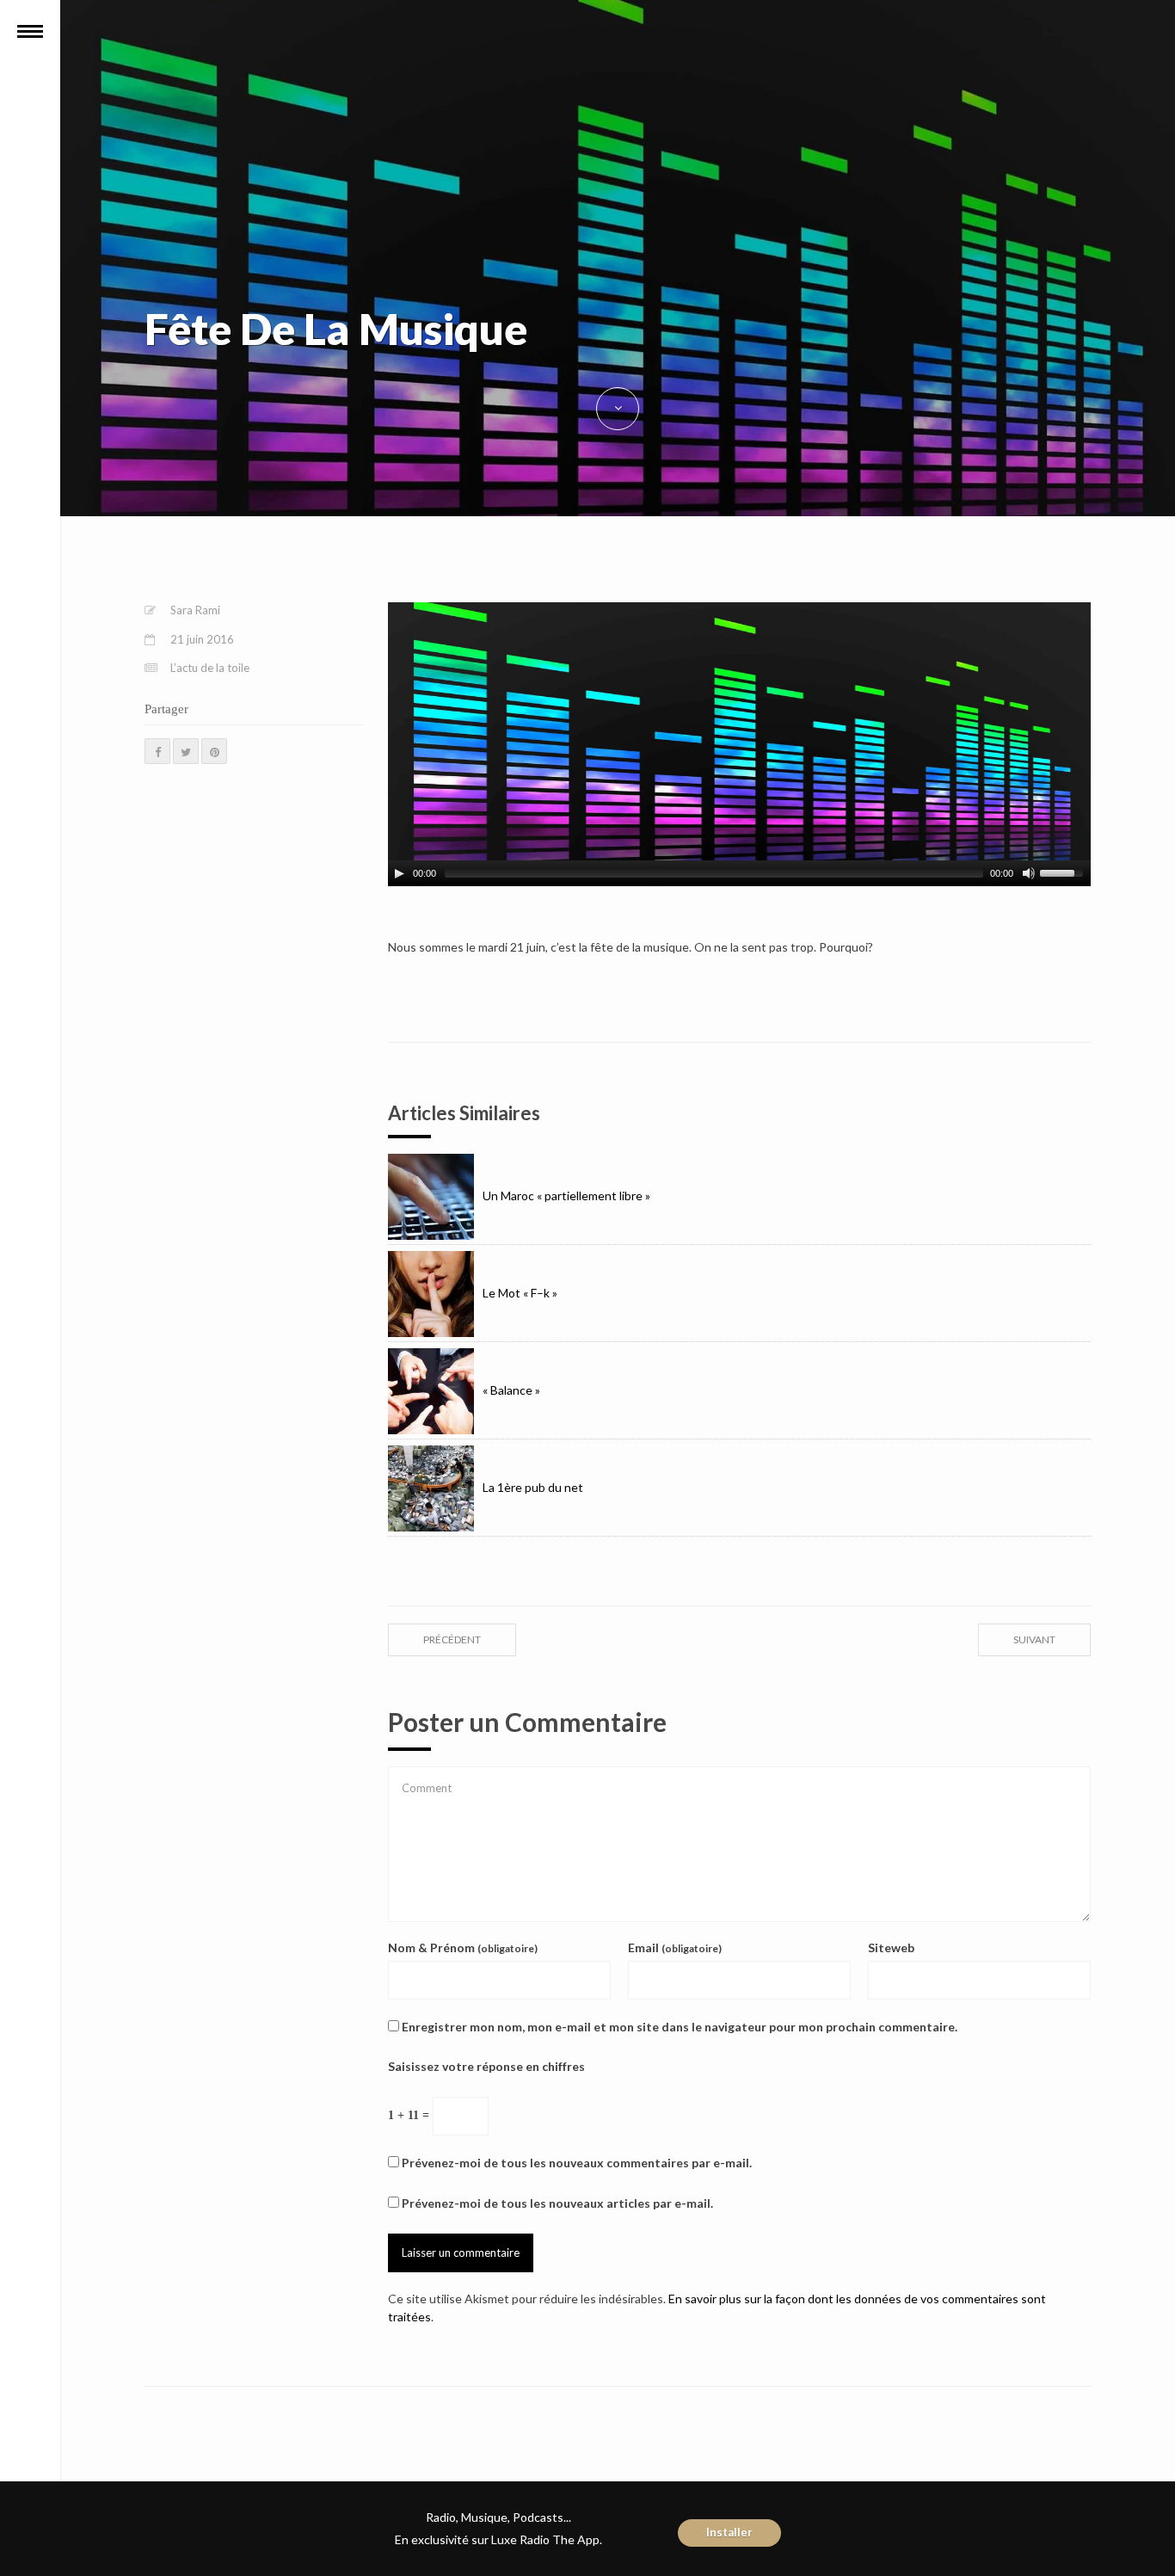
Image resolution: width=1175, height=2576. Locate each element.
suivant (1034, 1639)
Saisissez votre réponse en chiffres (486, 2066)
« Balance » (511, 1390)
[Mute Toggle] (1029, 873)
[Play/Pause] (399, 873)
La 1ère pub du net (533, 1487)
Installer (729, 2532)
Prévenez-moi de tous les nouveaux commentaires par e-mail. (577, 2163)
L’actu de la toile (210, 668)
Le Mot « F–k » (520, 1293)
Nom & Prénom (463, 1947)
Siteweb (891, 1947)
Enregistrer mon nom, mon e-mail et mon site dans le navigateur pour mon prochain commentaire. (680, 2027)
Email (675, 1947)
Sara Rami (195, 610)
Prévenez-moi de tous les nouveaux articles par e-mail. (557, 2203)
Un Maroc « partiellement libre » (566, 1196)
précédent (452, 1639)
